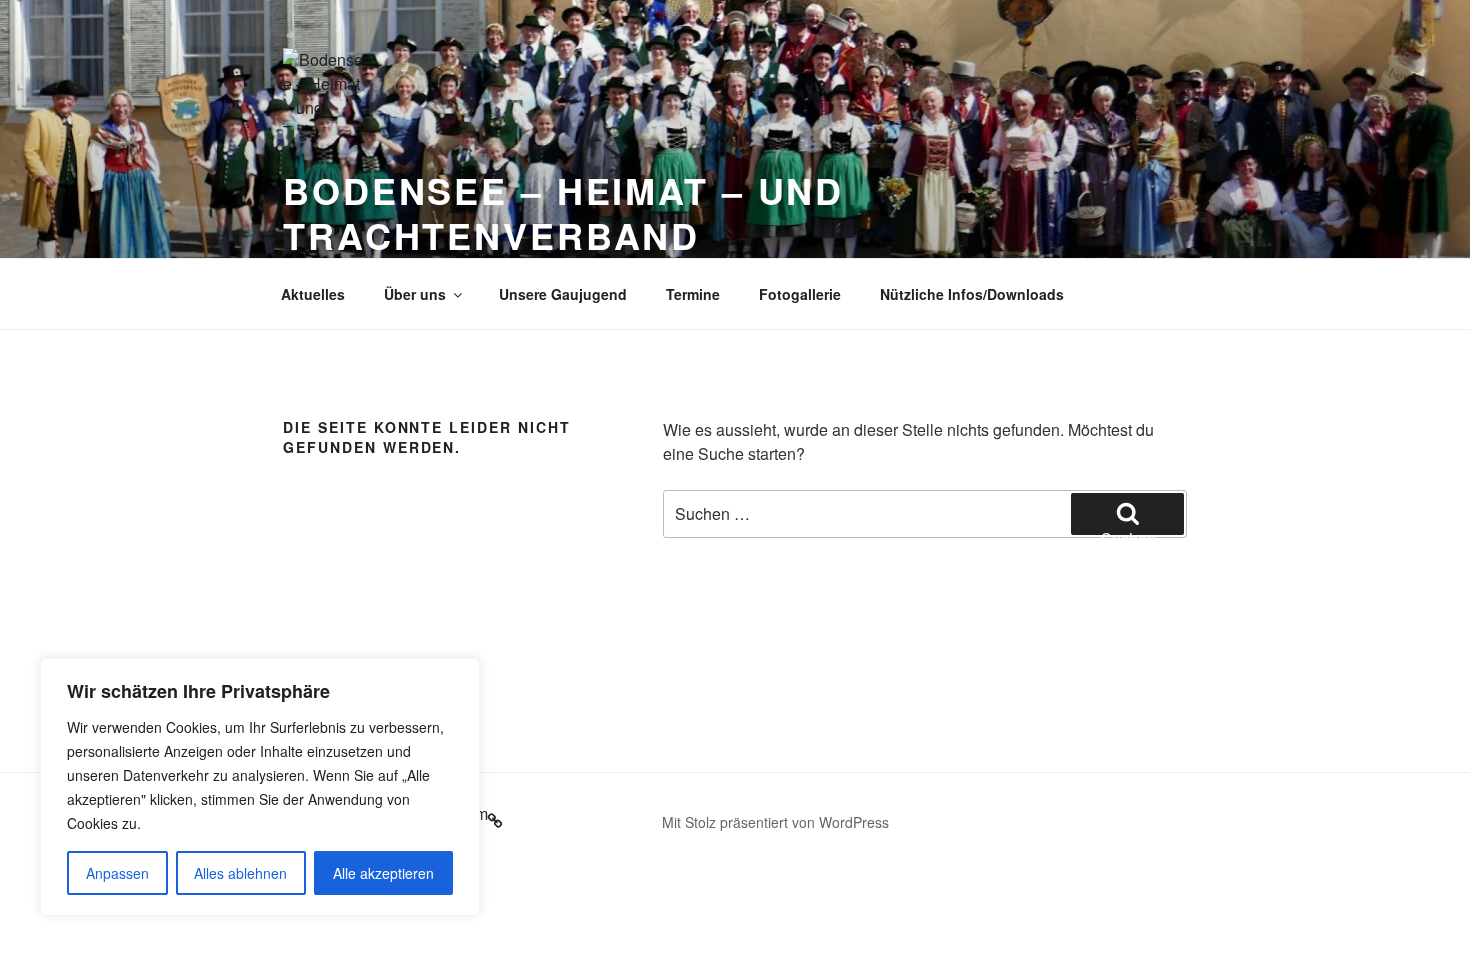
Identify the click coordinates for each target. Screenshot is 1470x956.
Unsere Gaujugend (563, 294)
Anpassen (117, 873)
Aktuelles (313, 294)
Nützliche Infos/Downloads (972, 294)
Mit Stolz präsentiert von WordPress (775, 822)
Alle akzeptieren (383, 873)
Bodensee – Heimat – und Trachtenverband (563, 212)
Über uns (415, 294)
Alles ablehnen (240, 873)
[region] (260, 787)
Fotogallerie (800, 294)
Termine (693, 294)
